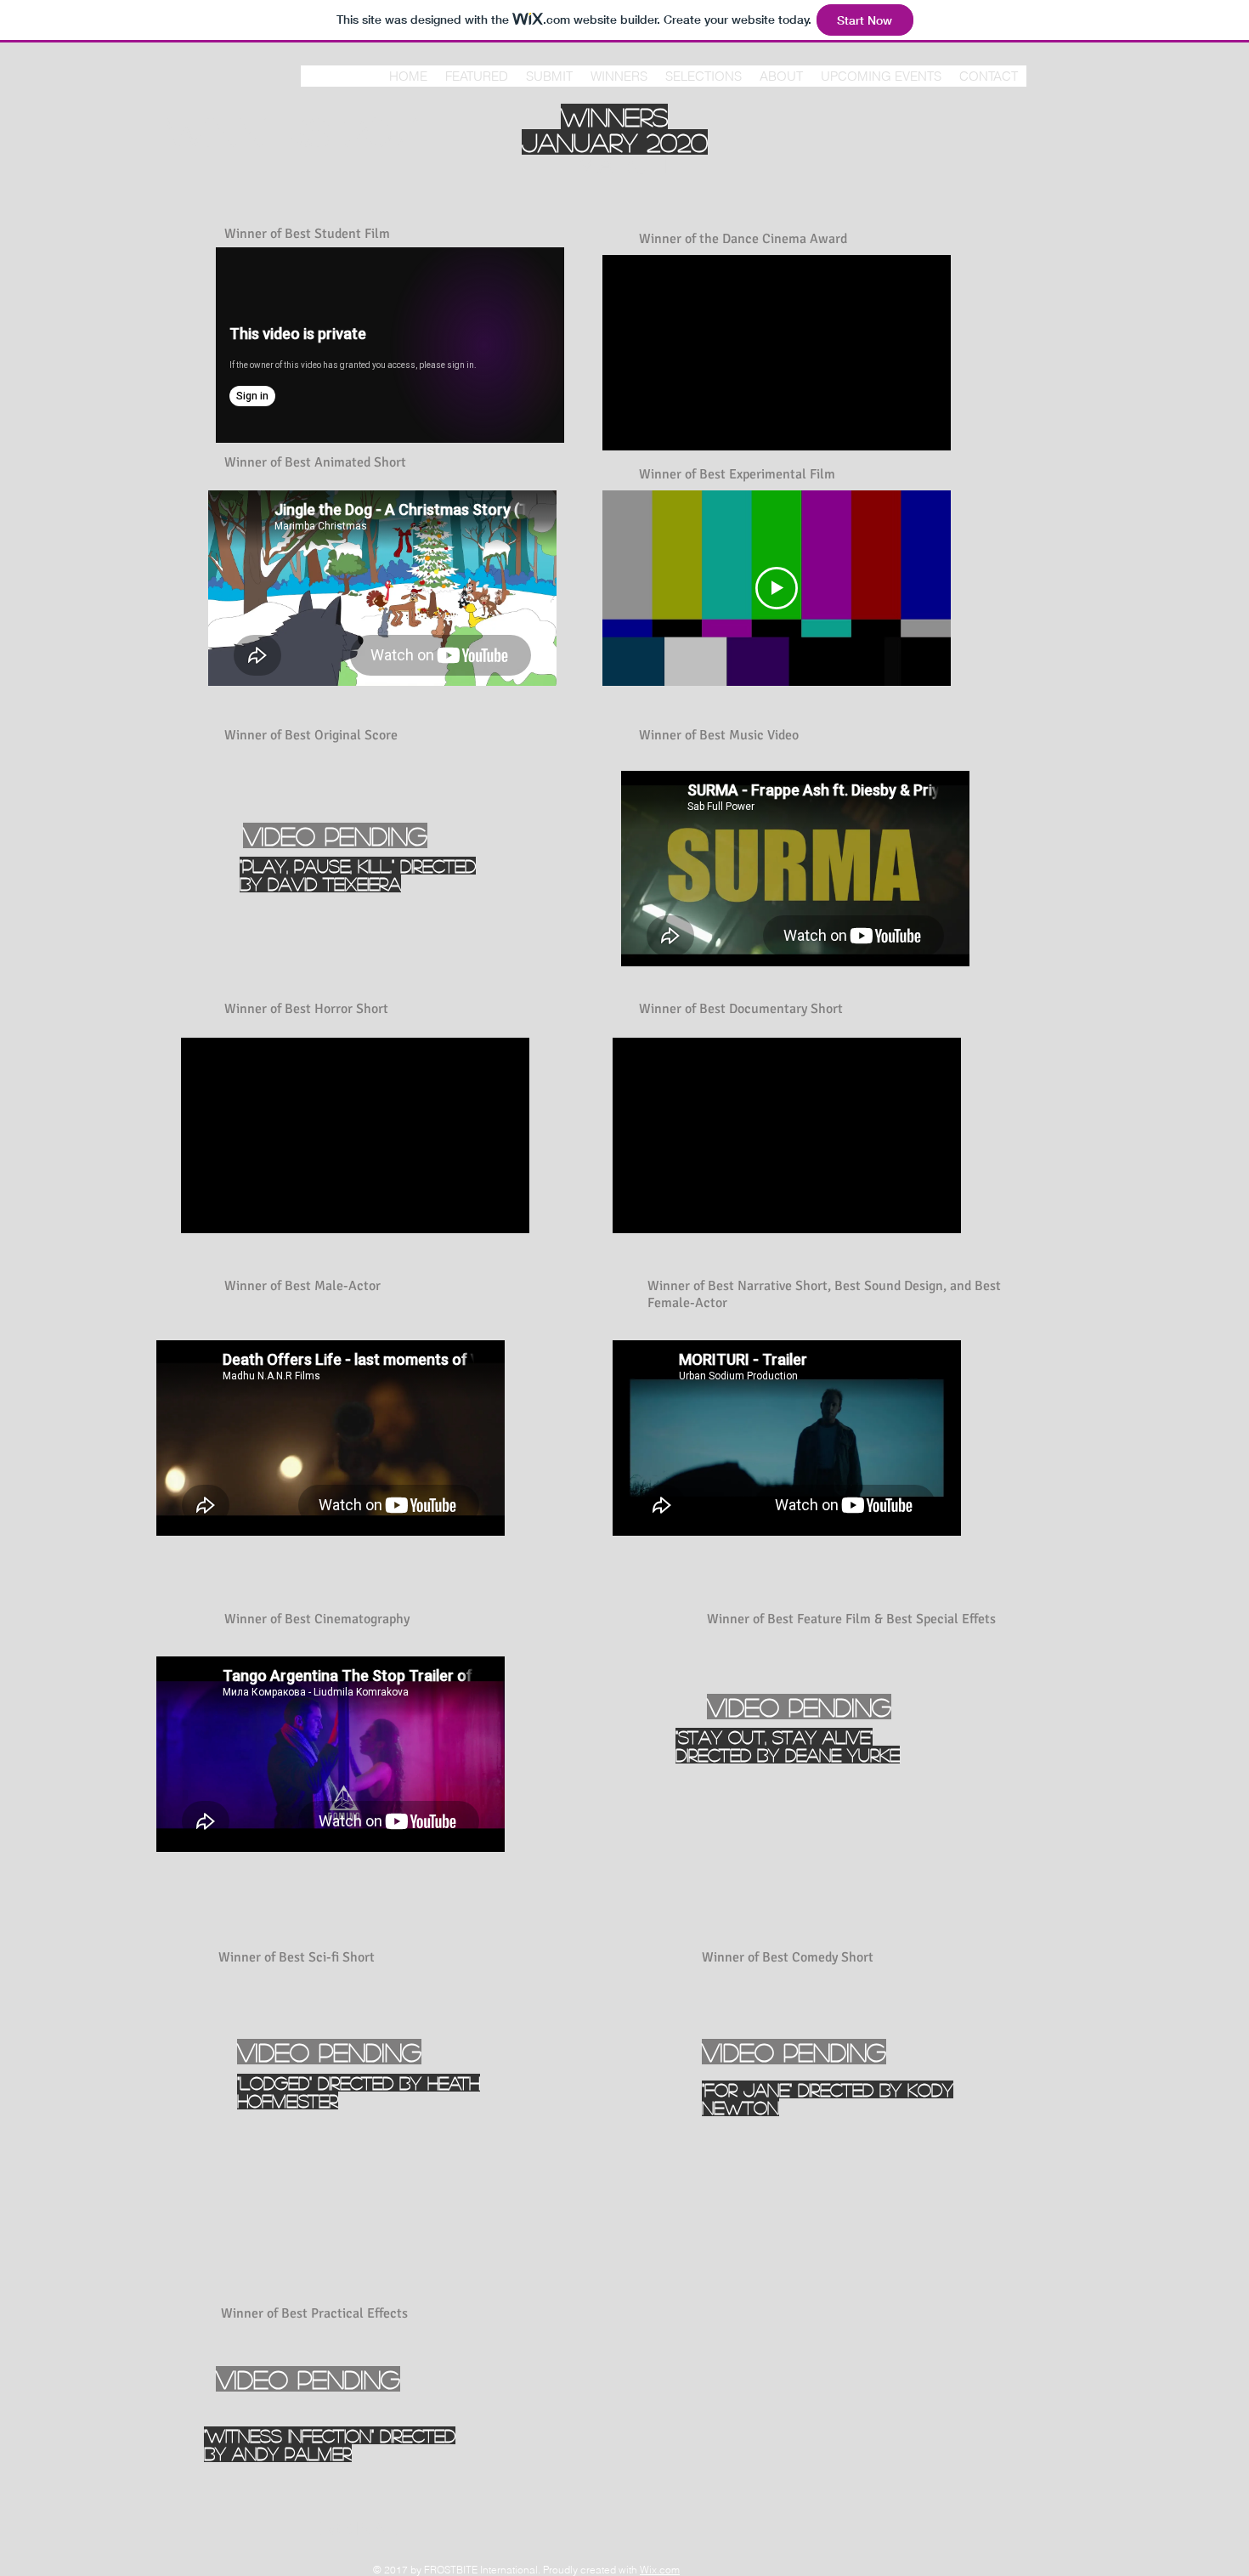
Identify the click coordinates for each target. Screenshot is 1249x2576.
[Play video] (777, 588)
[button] (619, 76)
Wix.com (660, 2570)
